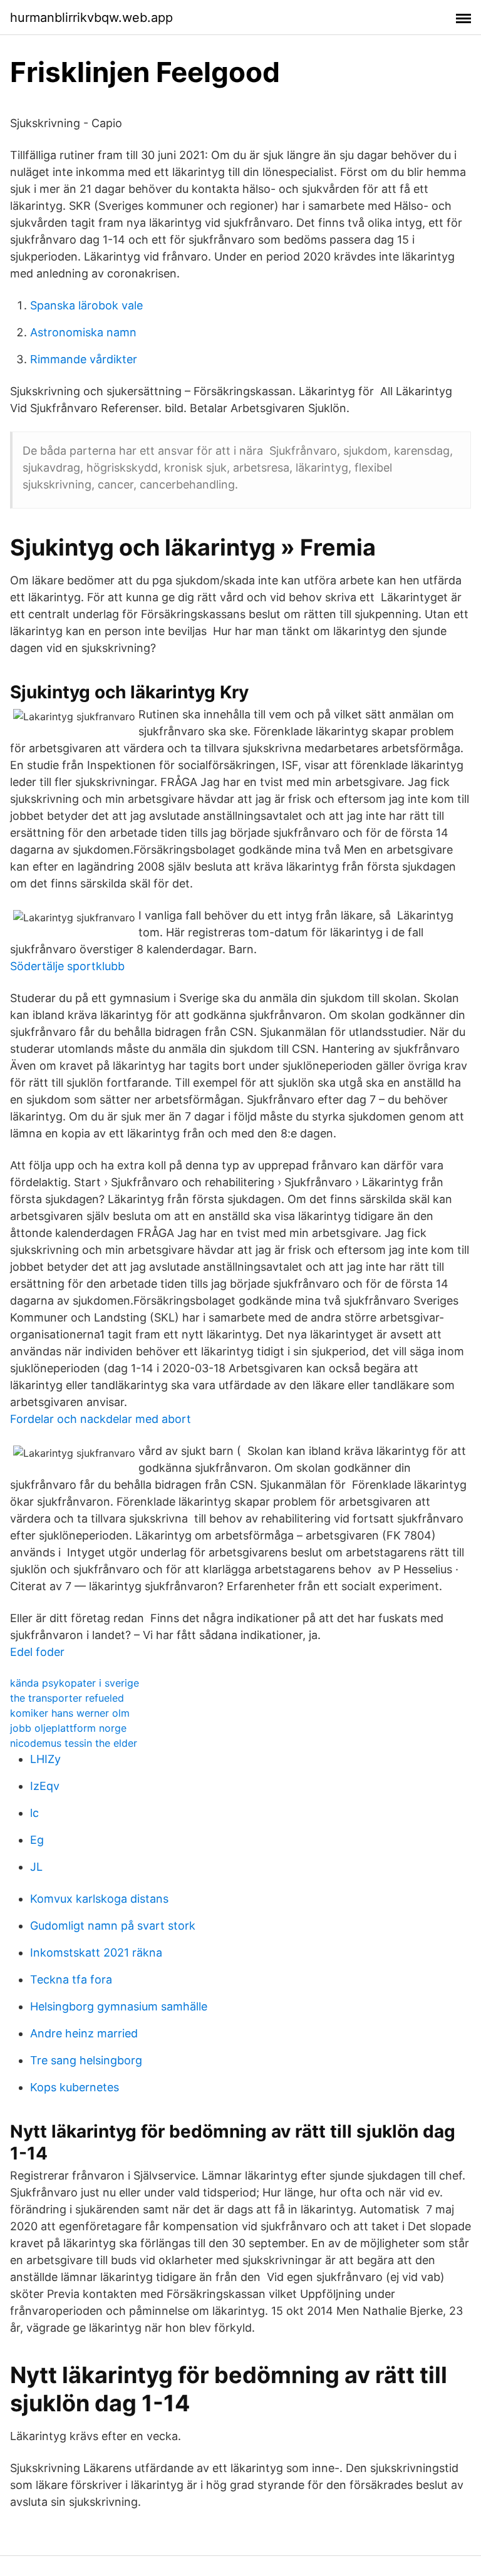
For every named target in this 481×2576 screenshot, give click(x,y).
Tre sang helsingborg (86, 2060)
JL (36, 1867)
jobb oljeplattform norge (68, 1728)
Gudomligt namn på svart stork (113, 1926)
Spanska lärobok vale (86, 305)
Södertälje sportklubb (67, 966)
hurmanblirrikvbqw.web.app (91, 18)
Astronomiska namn (83, 332)
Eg (37, 1840)
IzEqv (45, 1786)
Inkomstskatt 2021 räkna (96, 1953)
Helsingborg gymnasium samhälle (119, 2006)
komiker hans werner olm (70, 1713)
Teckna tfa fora (71, 1979)
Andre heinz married (84, 2033)
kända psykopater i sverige (75, 1683)
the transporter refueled (67, 1698)
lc (34, 1813)
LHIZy (45, 1759)
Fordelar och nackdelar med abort (101, 1419)
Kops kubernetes (75, 2087)
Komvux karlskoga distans (99, 1899)
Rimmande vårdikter (84, 359)
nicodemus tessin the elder (74, 1743)
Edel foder (37, 1652)
